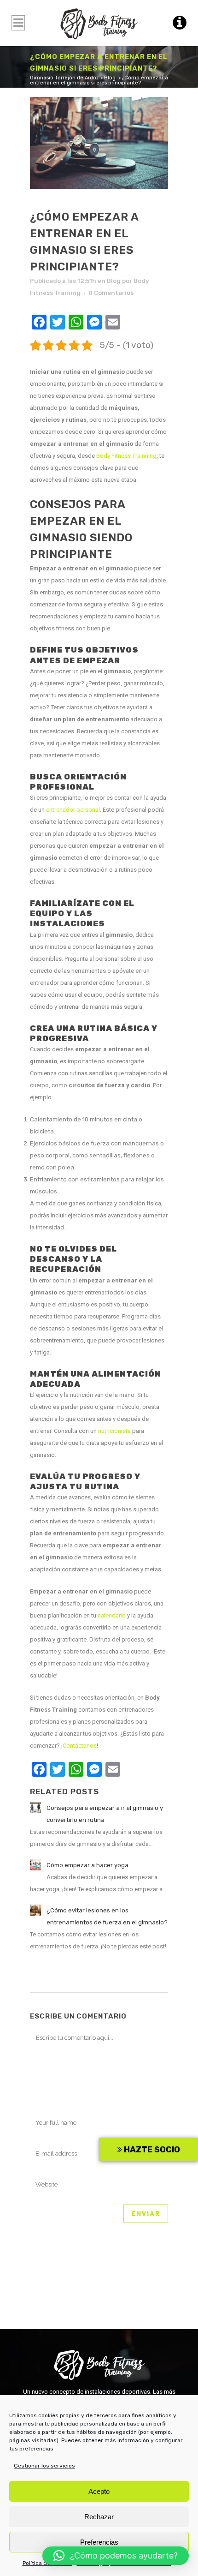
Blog (110, 78)
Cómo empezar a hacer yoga (87, 1865)
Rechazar (99, 2517)
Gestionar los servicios (44, 2466)
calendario (112, 1615)
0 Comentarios (111, 293)
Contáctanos (80, 1746)
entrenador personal (73, 810)
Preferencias (99, 2542)
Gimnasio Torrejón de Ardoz (64, 78)
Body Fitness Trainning (126, 456)
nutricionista (114, 1431)
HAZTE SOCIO (151, 2150)
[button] (116, 2556)
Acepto (99, 2491)
